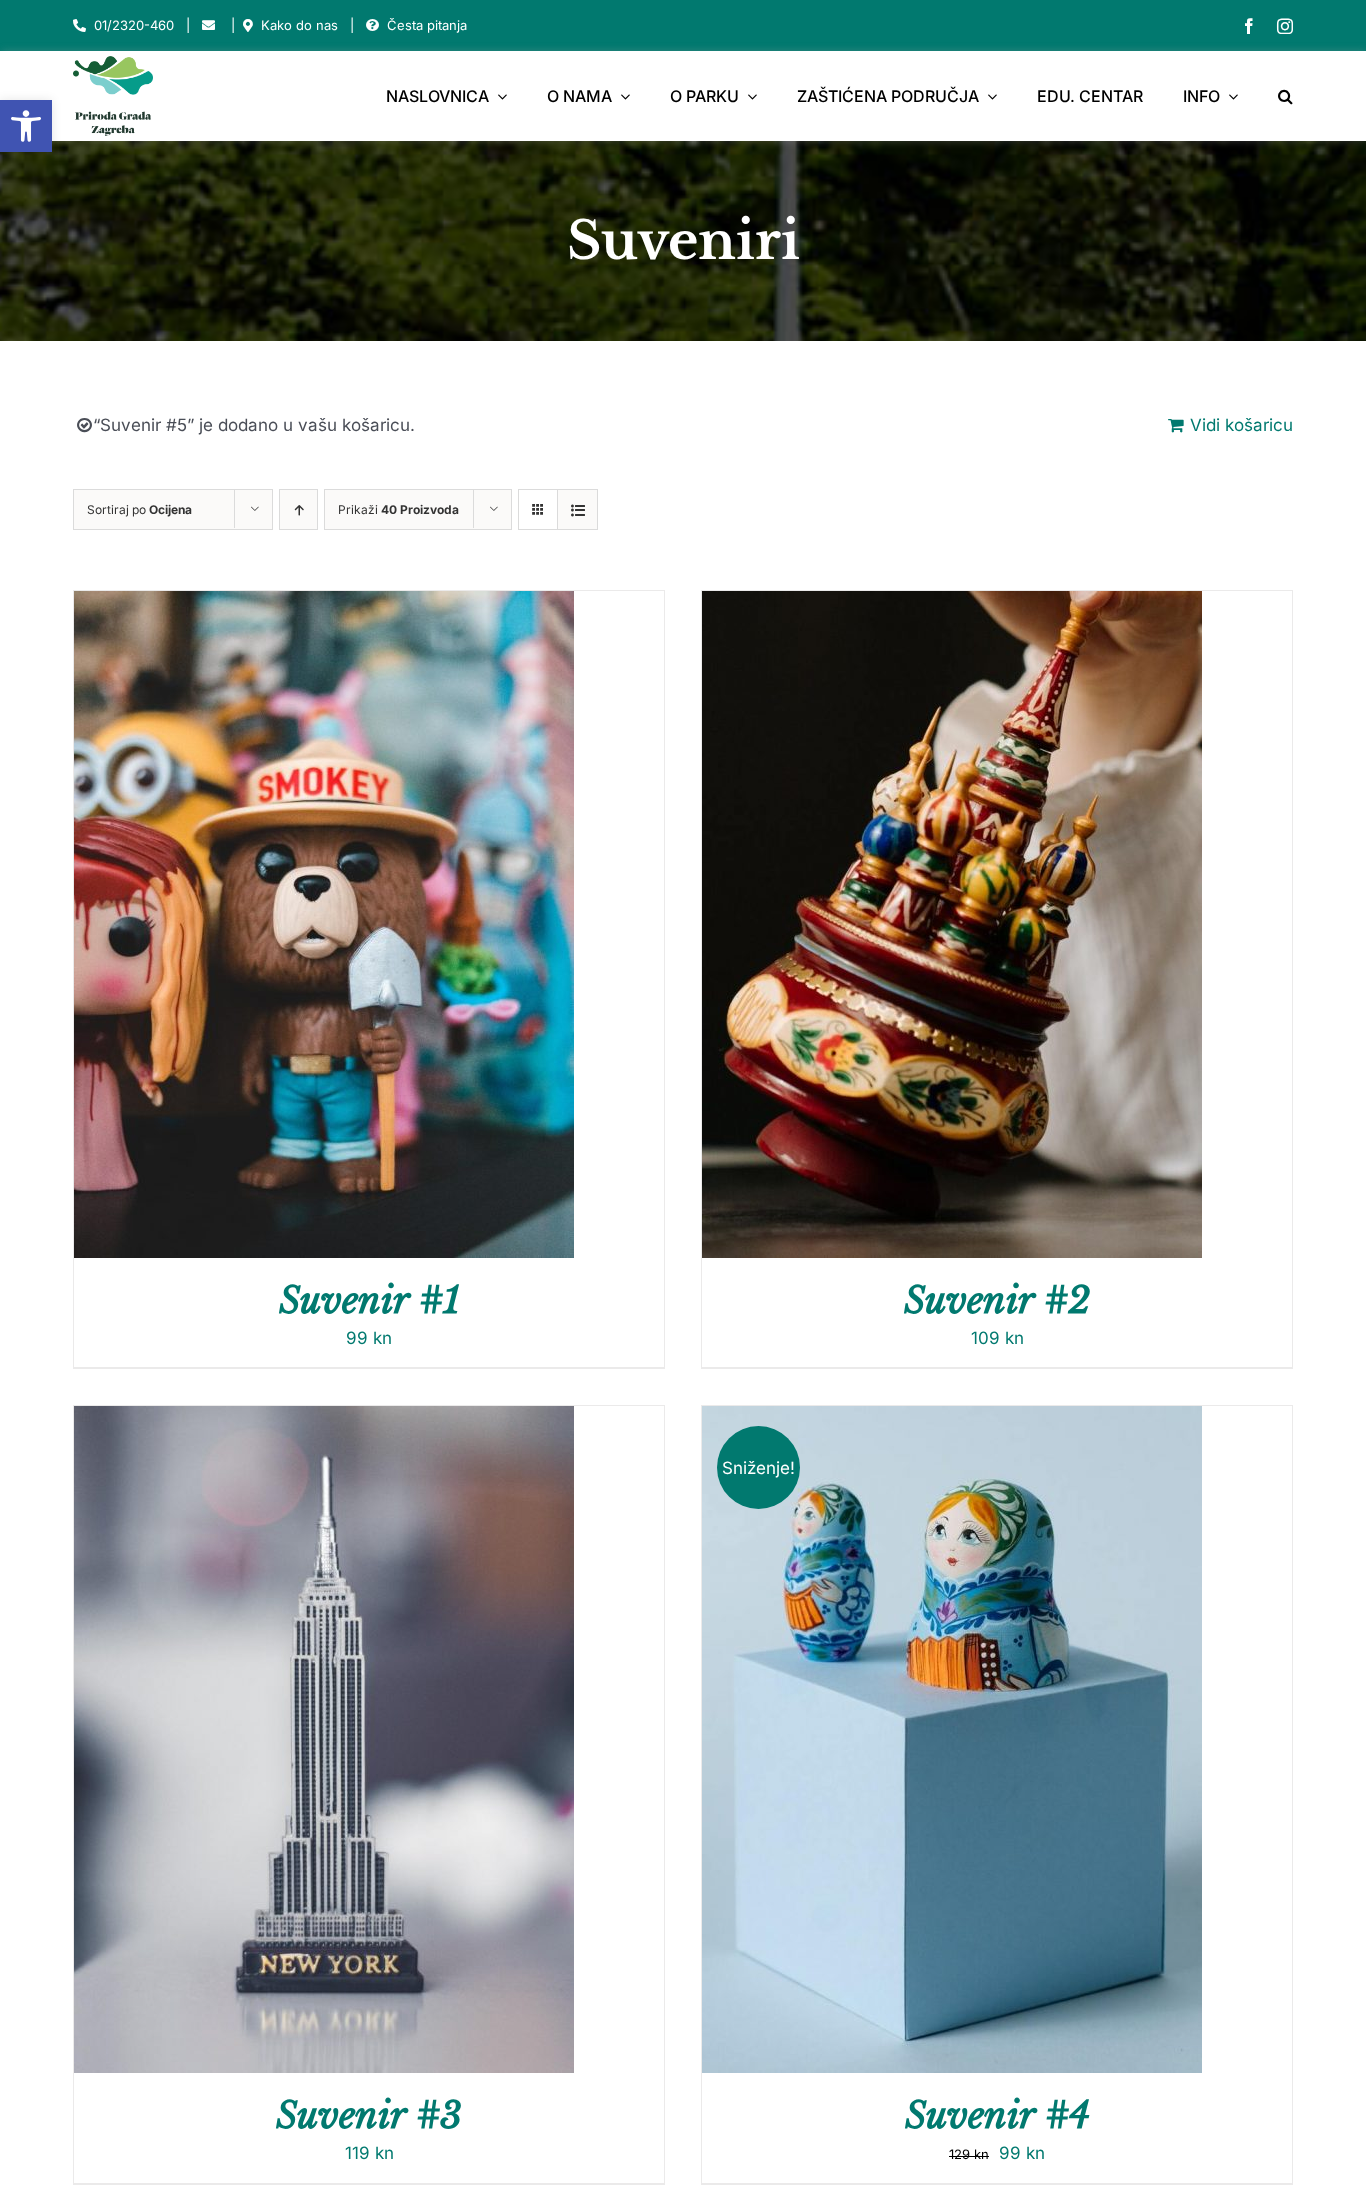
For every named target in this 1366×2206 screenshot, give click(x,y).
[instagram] (1285, 26)
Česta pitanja (427, 25)
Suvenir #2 (997, 1300)
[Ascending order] (298, 509)
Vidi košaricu (1241, 425)
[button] (26, 126)
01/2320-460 (134, 25)
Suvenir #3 (369, 2115)
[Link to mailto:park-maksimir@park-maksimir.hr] (208, 25)
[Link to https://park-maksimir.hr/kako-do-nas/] (248, 25)
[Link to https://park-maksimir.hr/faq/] (372, 25)
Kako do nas (299, 25)
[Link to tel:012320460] (79, 25)
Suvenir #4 (997, 2115)
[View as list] (577, 509)
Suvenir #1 (369, 1300)
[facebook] (1249, 26)
